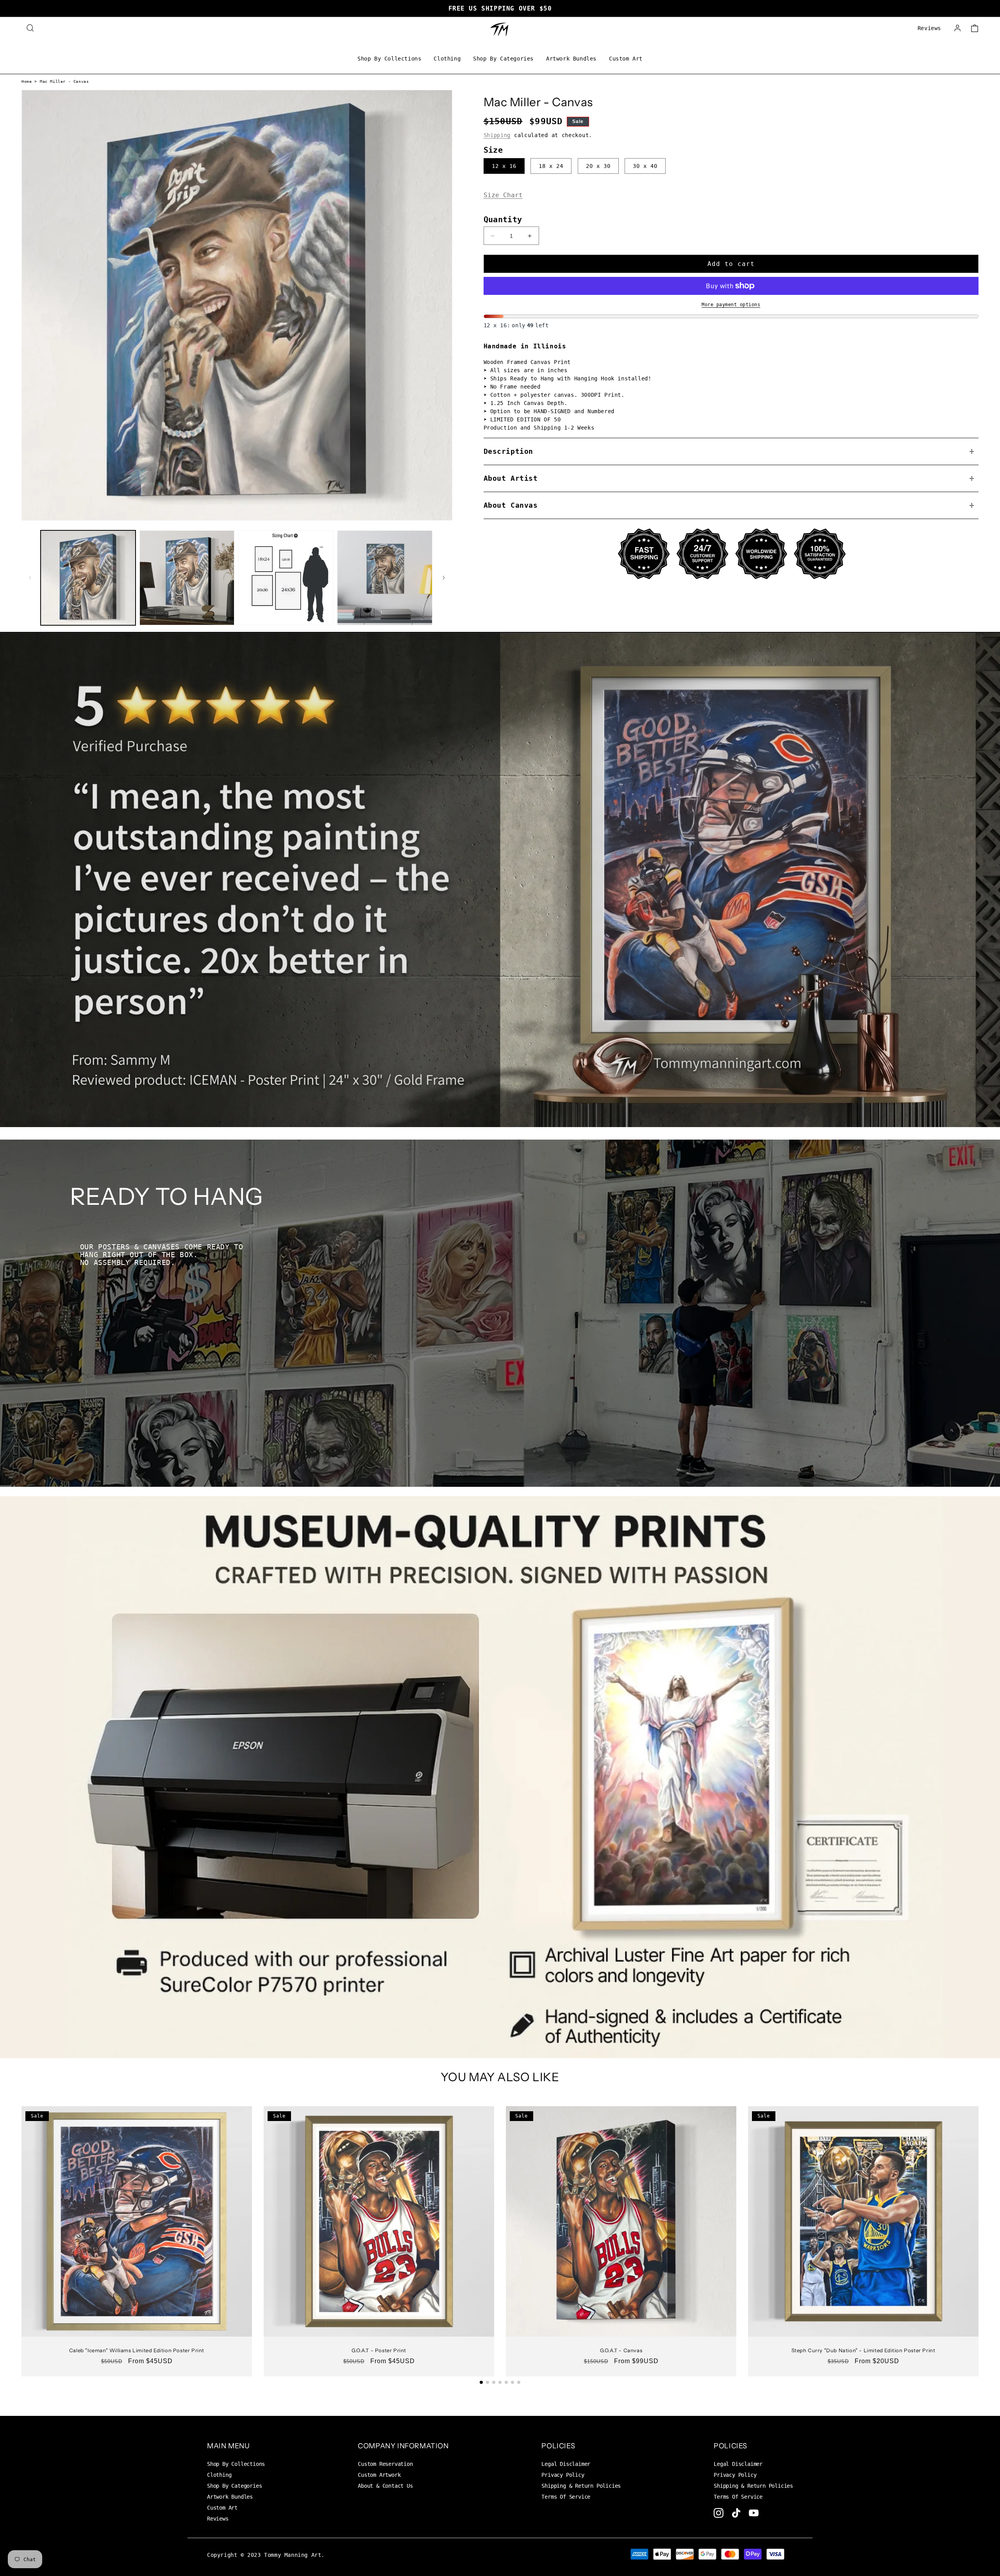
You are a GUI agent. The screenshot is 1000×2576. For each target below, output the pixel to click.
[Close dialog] (553, 1185)
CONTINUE (500, 1371)
